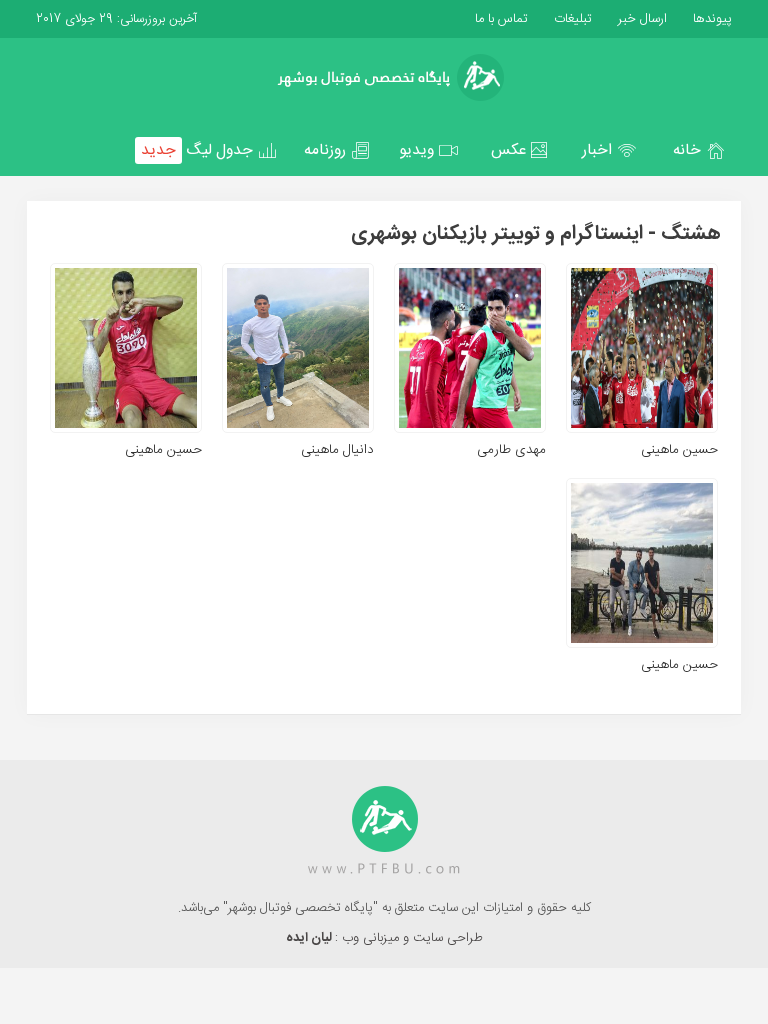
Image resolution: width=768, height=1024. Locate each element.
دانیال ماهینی (337, 450)
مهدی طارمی (511, 450)
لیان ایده (310, 938)
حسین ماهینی (679, 450)
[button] (699, 151)
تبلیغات (571, 19)
